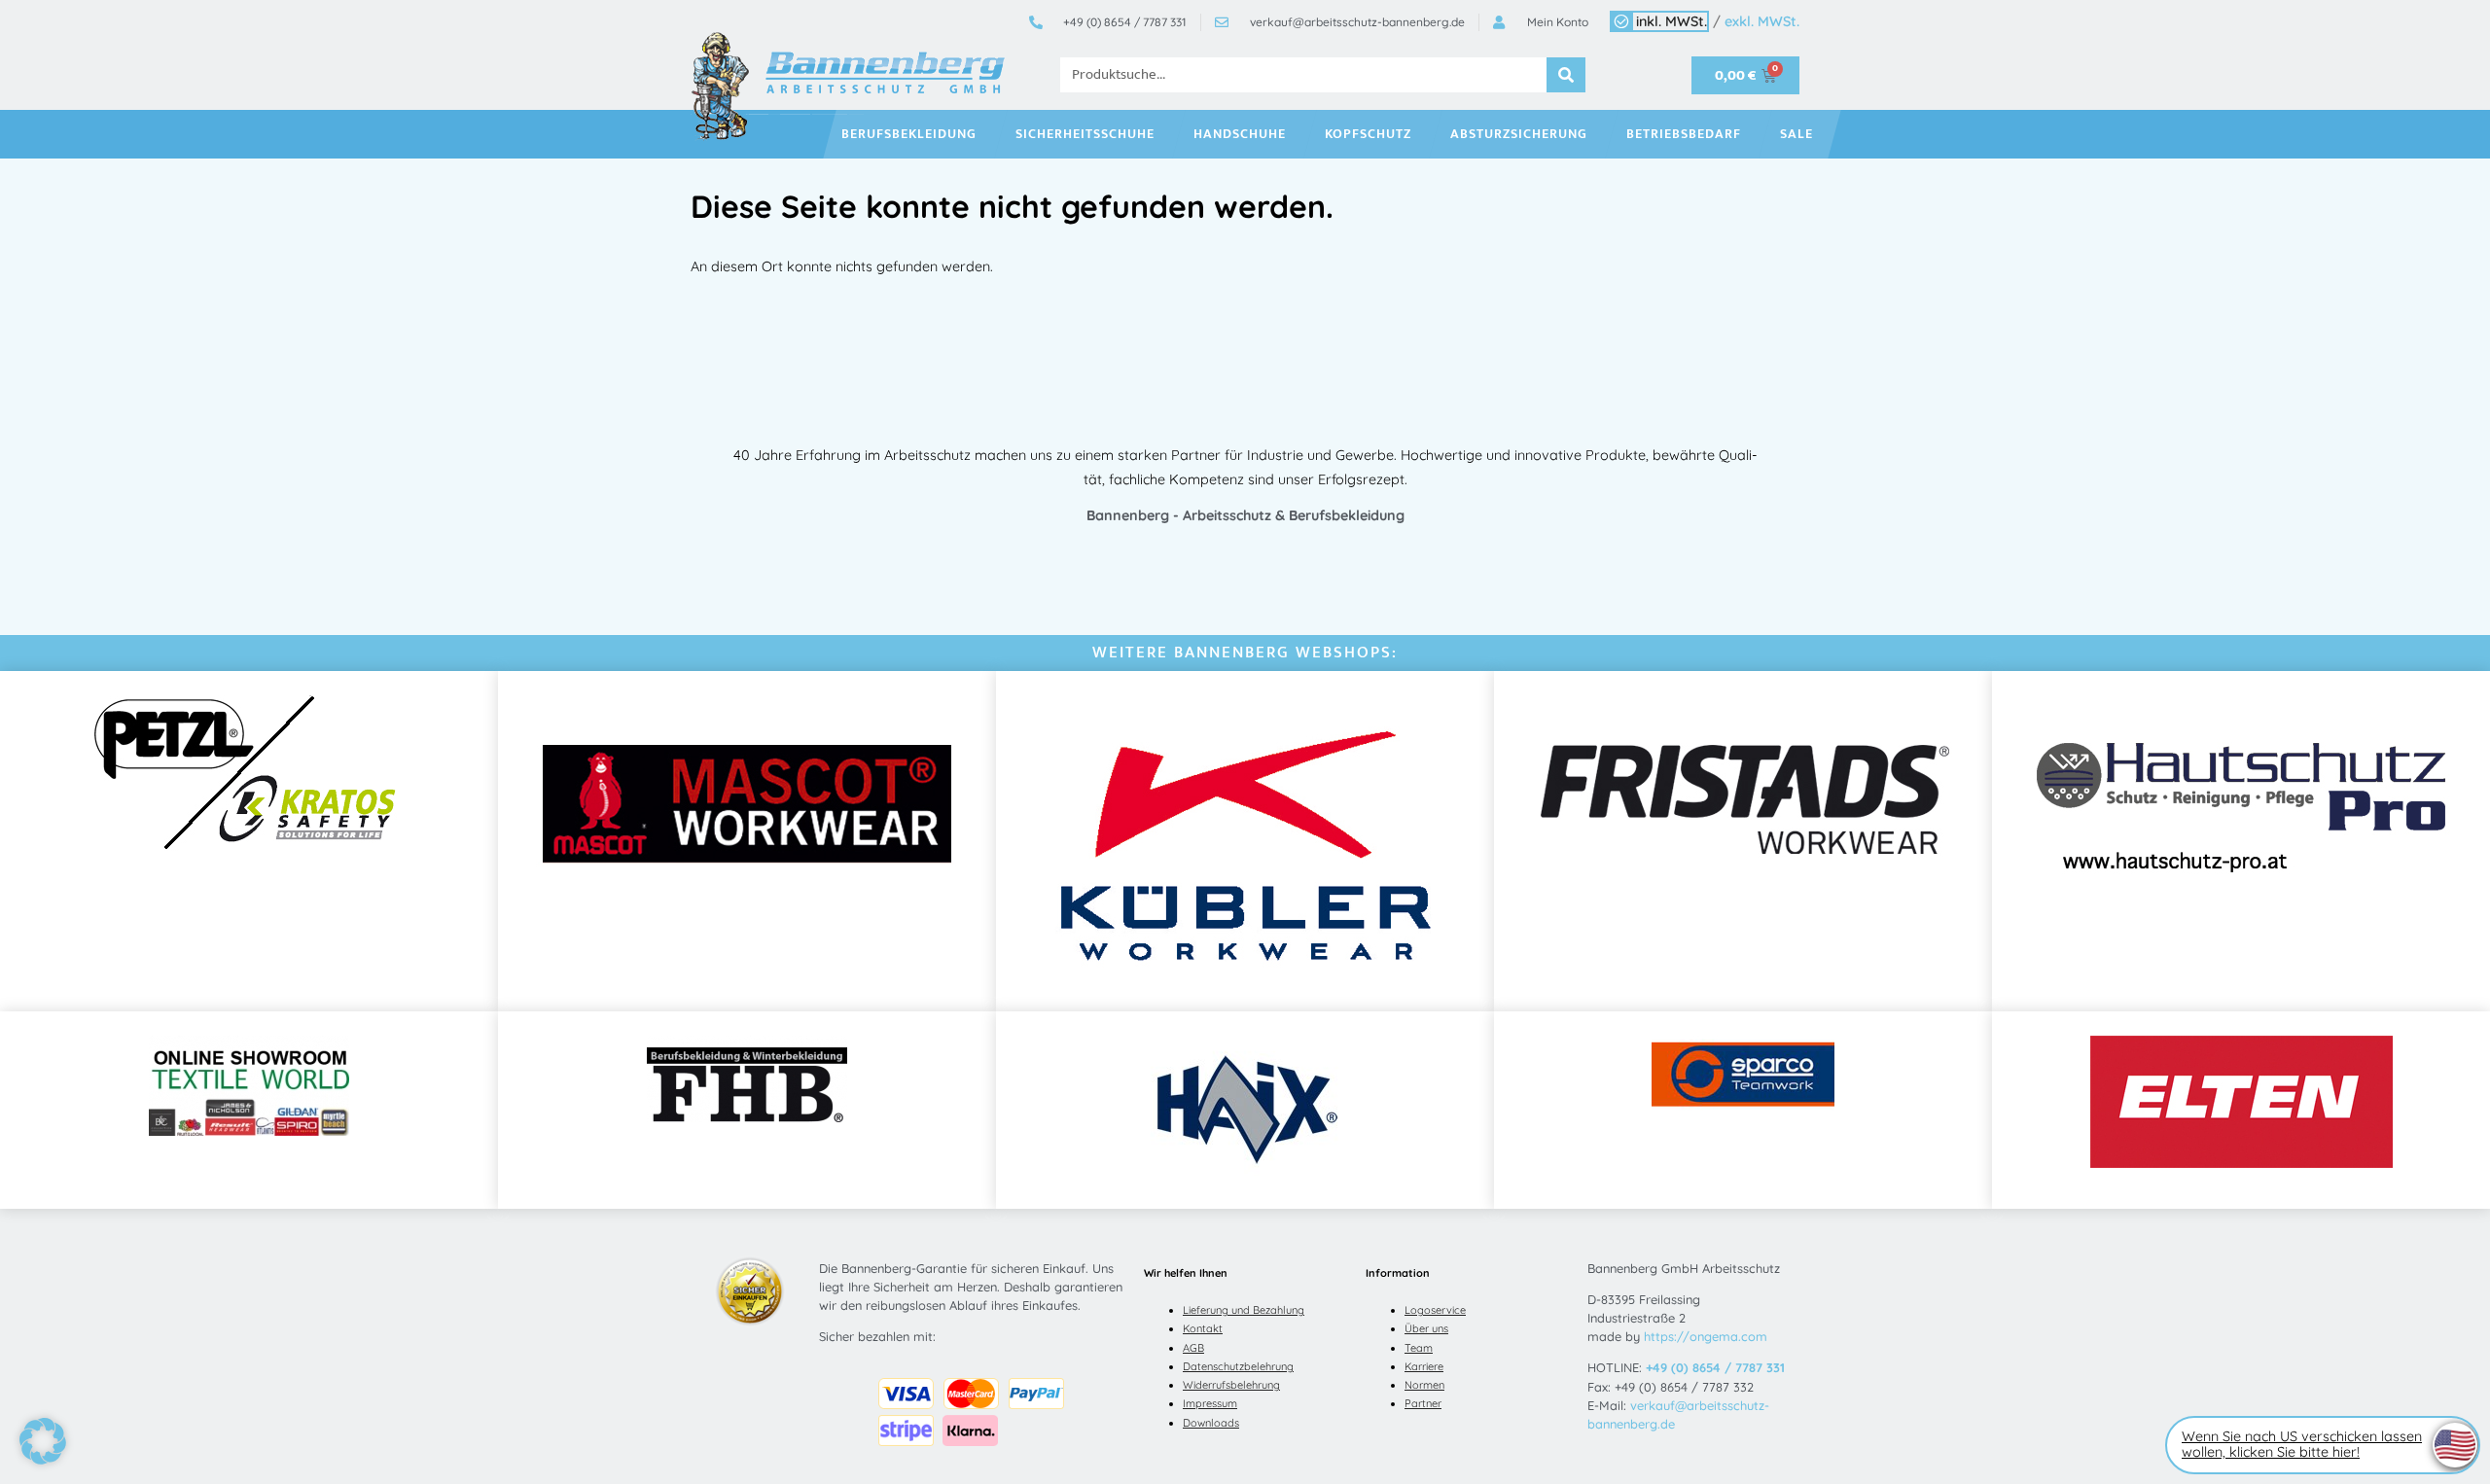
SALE (1796, 134)
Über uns (1426, 1328)
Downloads (1211, 1423)
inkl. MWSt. (1672, 21)
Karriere (1424, 1366)
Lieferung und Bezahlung (1244, 1310)
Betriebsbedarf (1684, 134)
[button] (43, 1441)
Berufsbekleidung (909, 134)
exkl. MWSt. (1762, 21)
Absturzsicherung (1519, 134)
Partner (1423, 1403)
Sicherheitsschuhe (1085, 134)
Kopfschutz (1368, 134)
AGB (1193, 1348)
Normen (1424, 1385)
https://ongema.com (1706, 1336)
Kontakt (1203, 1328)
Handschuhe (1240, 134)
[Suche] (1566, 75)
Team (1419, 1348)
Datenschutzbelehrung (1238, 1366)
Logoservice (1435, 1310)
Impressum (1210, 1403)
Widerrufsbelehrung (1231, 1385)
